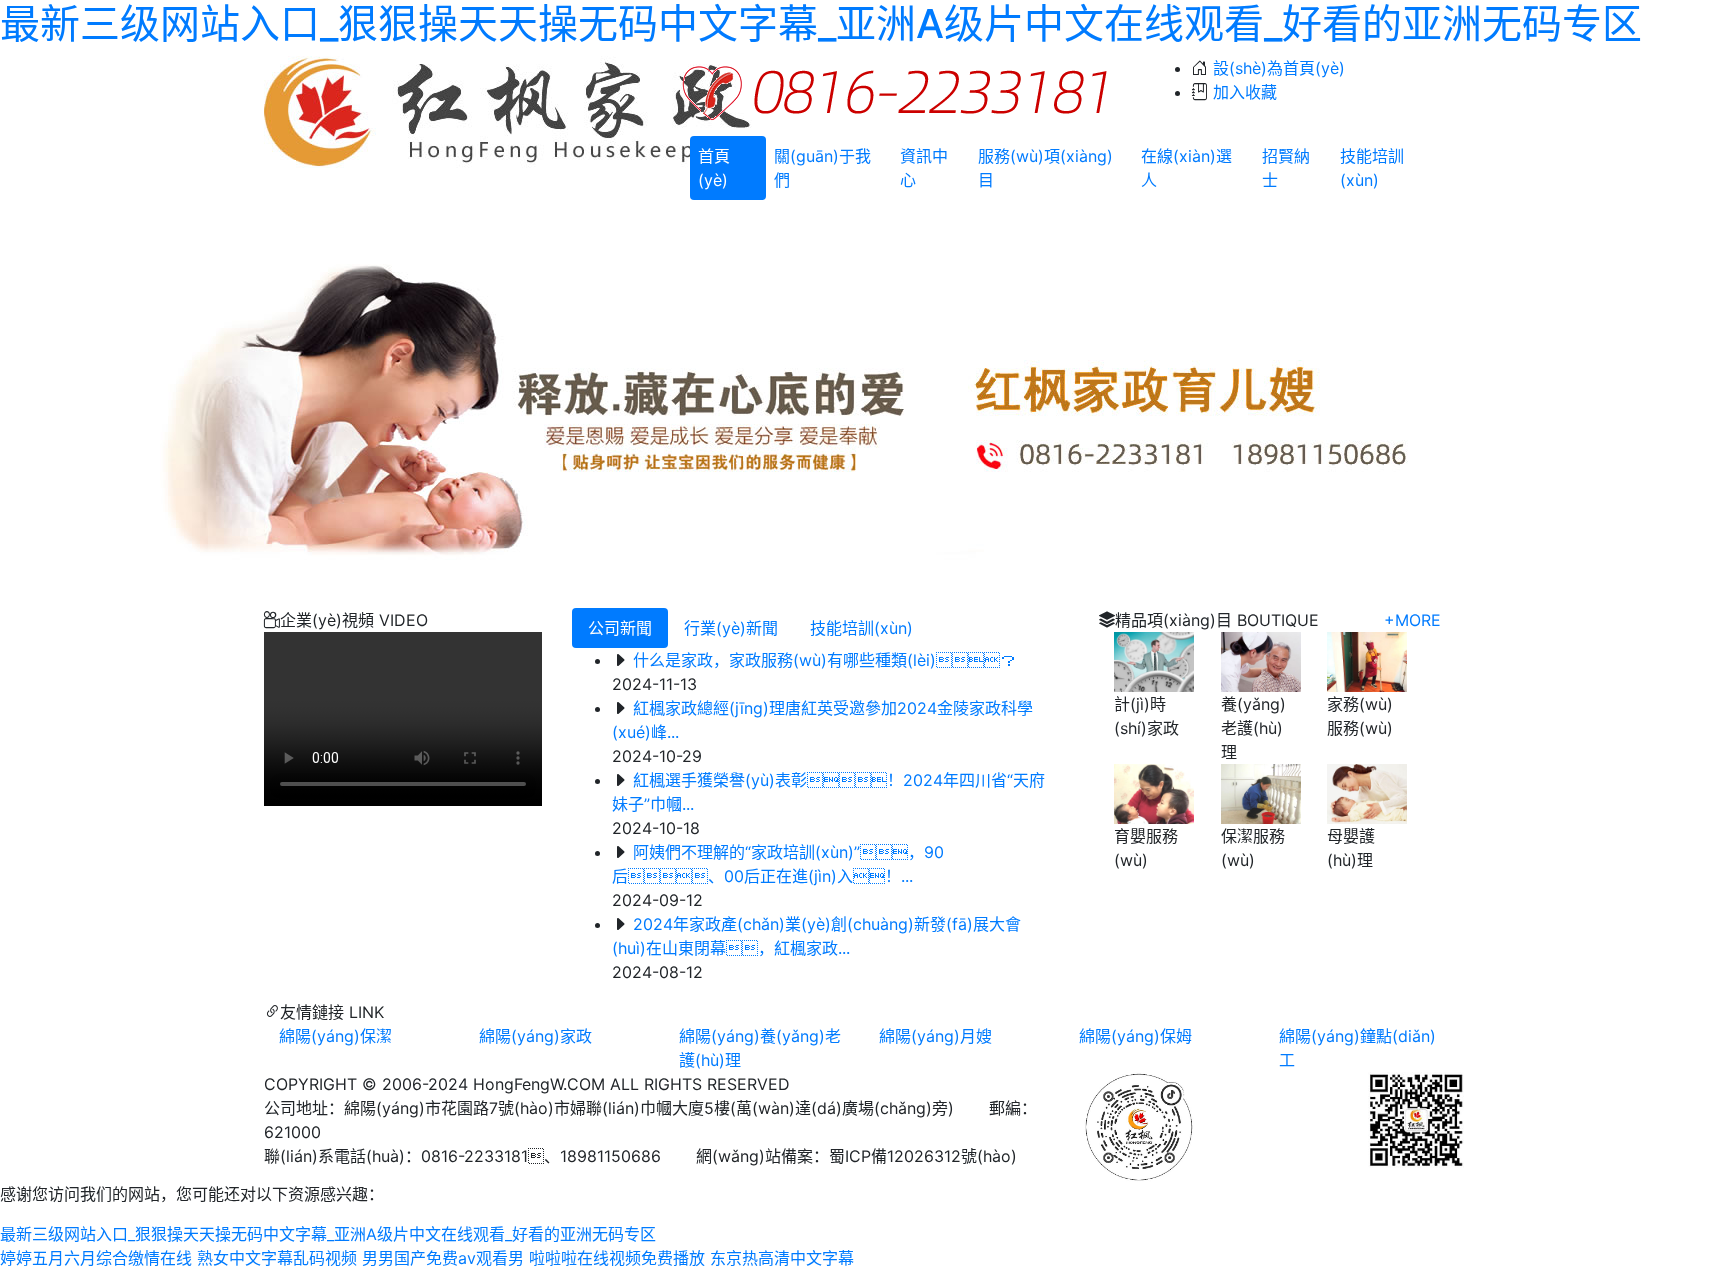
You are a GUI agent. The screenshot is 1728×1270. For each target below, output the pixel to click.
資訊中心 (924, 168)
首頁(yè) (714, 168)
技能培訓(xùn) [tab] (861, 628)
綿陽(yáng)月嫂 (935, 1036)
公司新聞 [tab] (620, 628)
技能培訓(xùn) (1372, 168)
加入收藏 (1245, 92)
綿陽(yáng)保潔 (335, 1036)
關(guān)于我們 (822, 168)
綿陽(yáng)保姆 (1135, 1036)
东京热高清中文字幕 (782, 1258)
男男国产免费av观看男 (443, 1258)
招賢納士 (1286, 168)
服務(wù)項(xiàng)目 (1045, 168)
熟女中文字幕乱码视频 (277, 1258)
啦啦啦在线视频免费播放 (617, 1258)
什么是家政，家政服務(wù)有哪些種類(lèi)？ (824, 660)
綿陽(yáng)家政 (535, 1036)
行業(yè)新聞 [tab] (731, 628)
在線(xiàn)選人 (1186, 168)
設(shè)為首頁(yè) (1279, 68)
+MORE (1412, 620)
